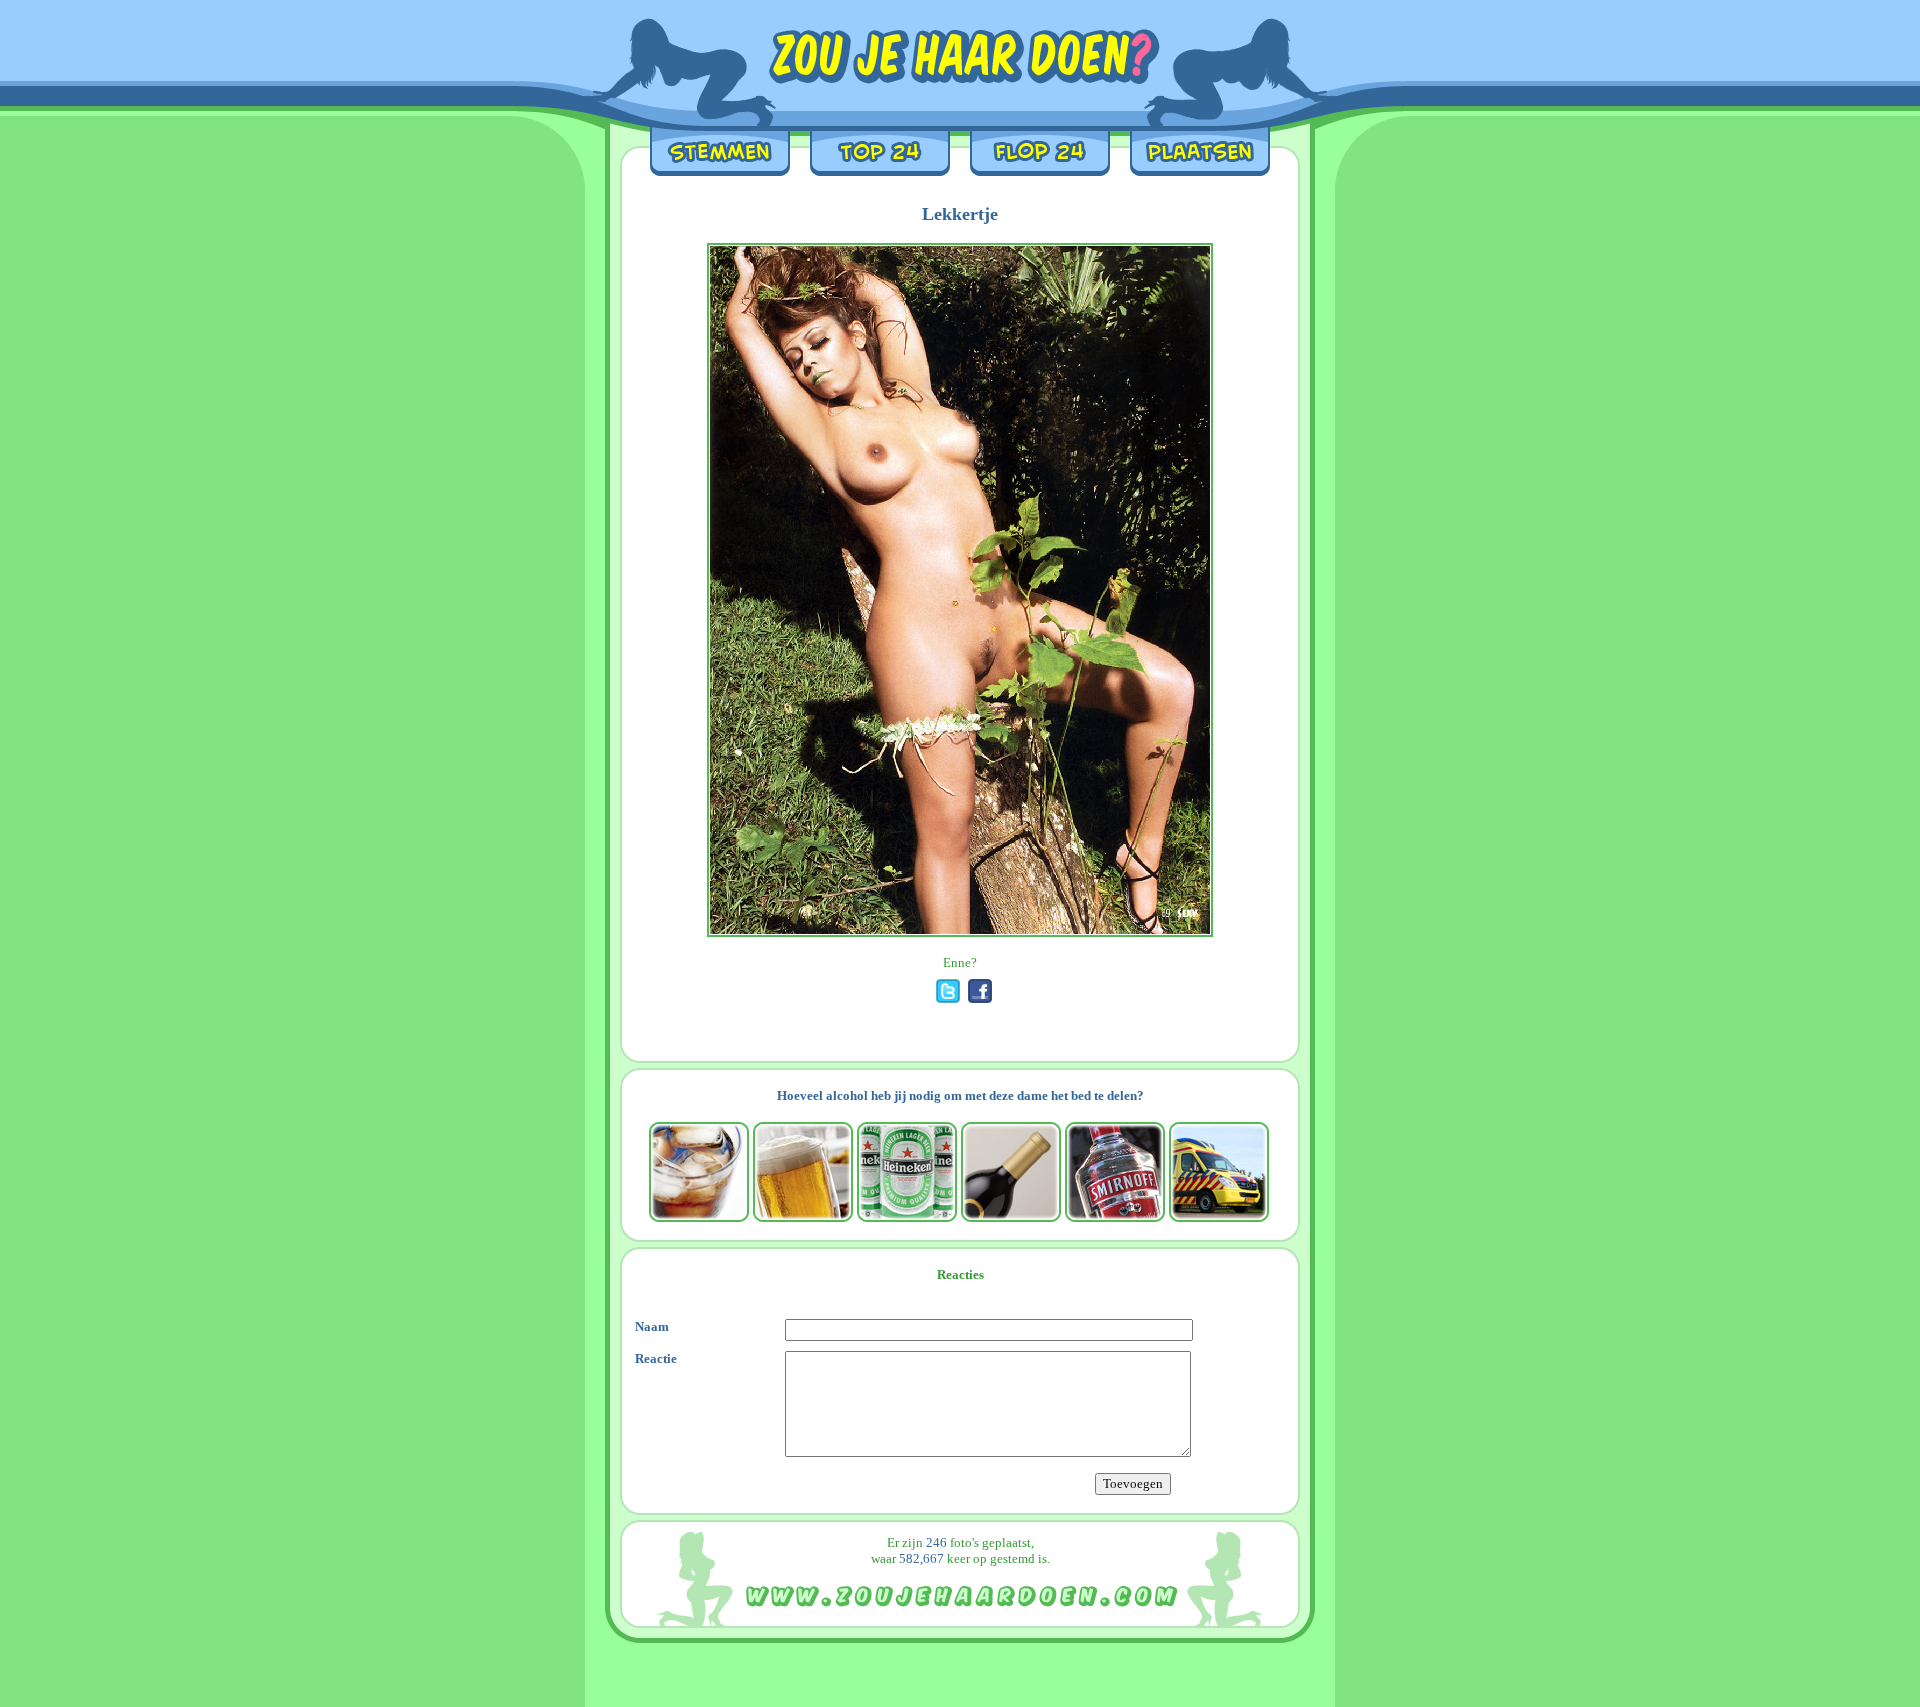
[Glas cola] (699, 1172)
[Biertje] (803, 1172)
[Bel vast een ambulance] (1219, 1172)
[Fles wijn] (1011, 1172)
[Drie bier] (907, 1172)
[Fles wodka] (1115, 1172)
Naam (652, 1326)
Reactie (656, 1358)
